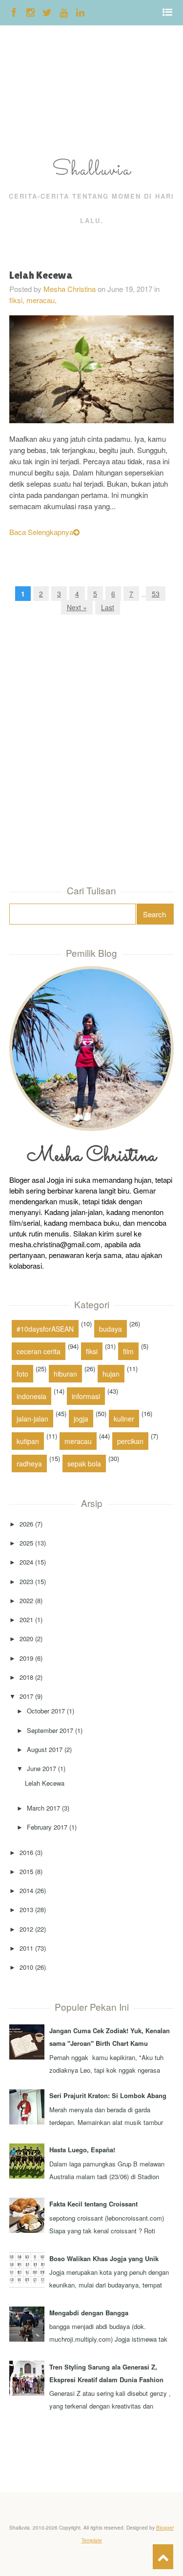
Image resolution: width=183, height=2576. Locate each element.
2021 (26, 1619)
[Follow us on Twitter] (47, 12)
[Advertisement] (31, 94)
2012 (26, 1929)
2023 (26, 1581)
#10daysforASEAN (45, 1329)
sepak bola (84, 1463)
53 (156, 594)
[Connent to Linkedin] (80, 12)
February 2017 (47, 1827)
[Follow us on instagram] (30, 12)
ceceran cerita (39, 1351)
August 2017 (45, 1749)
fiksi (92, 1351)
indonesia (31, 1396)
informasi (86, 1396)
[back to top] (163, 2557)
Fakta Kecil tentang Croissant (93, 2204)
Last (108, 607)
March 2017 (43, 1808)
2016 (26, 1852)
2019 (26, 1658)
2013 (26, 1909)
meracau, (41, 300)
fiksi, (18, 300)
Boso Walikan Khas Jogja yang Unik (104, 2258)
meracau (78, 1441)
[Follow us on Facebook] (14, 12)
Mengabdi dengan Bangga (89, 2313)
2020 (26, 1638)
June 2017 (41, 1768)
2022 (26, 1600)
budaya (111, 1329)
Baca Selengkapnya (41, 532)
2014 (26, 1890)
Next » (77, 607)
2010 (26, 1967)
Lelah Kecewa (41, 275)
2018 (26, 1677)
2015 (26, 1871)
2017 (26, 1696)
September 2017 (50, 1730)
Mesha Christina (70, 289)
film (128, 1351)
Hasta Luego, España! (82, 2150)
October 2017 (46, 1711)
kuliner (124, 1419)
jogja (81, 1419)
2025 (26, 1543)
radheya (29, 1463)
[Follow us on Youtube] (64, 12)
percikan (130, 1441)
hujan (111, 1374)
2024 (26, 1562)
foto (22, 1374)
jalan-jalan (32, 1419)
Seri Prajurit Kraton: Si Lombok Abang (108, 2095)
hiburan (65, 1374)
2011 (26, 1948)
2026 (26, 1524)
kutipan (28, 1441)
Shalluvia (92, 170)
